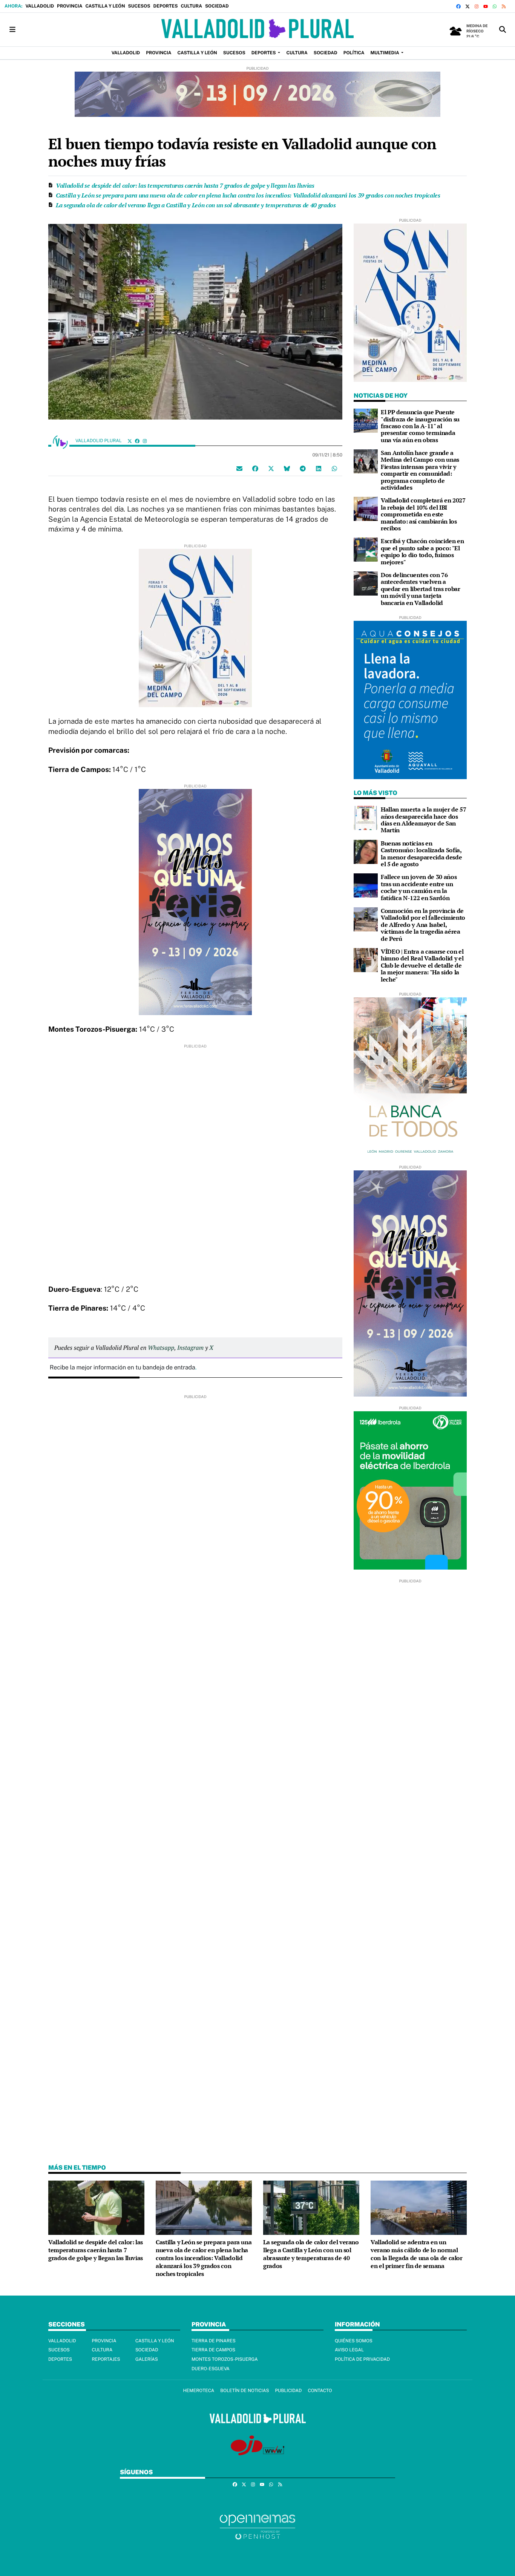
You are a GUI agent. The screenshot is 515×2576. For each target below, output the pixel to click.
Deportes (166, 6)
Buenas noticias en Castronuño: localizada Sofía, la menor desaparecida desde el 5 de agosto (421, 854)
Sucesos (139, 6)
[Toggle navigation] (12, 30)
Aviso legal (349, 2350)
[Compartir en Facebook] (255, 469)
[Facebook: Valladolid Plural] (137, 441)
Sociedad (217, 6)
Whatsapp (161, 1348)
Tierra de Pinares (214, 2341)
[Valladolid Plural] (257, 30)
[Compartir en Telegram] (303, 469)
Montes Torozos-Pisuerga (225, 2359)
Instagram (190, 1348)
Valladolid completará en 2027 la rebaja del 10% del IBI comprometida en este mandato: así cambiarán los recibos (423, 514)
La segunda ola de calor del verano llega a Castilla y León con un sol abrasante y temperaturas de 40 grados (196, 205)
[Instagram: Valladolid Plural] (145, 441)
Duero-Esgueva (211, 2369)
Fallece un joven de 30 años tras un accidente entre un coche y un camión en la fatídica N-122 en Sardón (419, 887)
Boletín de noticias (244, 2391)
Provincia (70, 6)
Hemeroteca (198, 2391)
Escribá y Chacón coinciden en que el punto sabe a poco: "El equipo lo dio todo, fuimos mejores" (422, 551)
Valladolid (40, 6)
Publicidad (288, 2391)
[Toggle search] (503, 30)
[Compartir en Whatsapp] (334, 469)
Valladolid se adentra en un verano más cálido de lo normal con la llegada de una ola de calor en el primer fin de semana (417, 2254)
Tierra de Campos (213, 2350)
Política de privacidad (362, 2359)
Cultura (191, 6)
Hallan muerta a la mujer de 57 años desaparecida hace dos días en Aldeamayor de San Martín (423, 820)
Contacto (320, 2391)
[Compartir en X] (271, 469)
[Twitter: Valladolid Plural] (130, 441)
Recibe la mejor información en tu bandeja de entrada (123, 1367)
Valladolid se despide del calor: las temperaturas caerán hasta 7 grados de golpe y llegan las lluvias (185, 185)
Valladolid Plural (99, 441)
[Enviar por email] (239, 469)
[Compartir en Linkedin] (319, 469)
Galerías (147, 2359)
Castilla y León (105, 6)
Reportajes (106, 2359)
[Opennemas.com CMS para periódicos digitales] (257, 2526)
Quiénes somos (354, 2341)
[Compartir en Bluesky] (287, 469)
